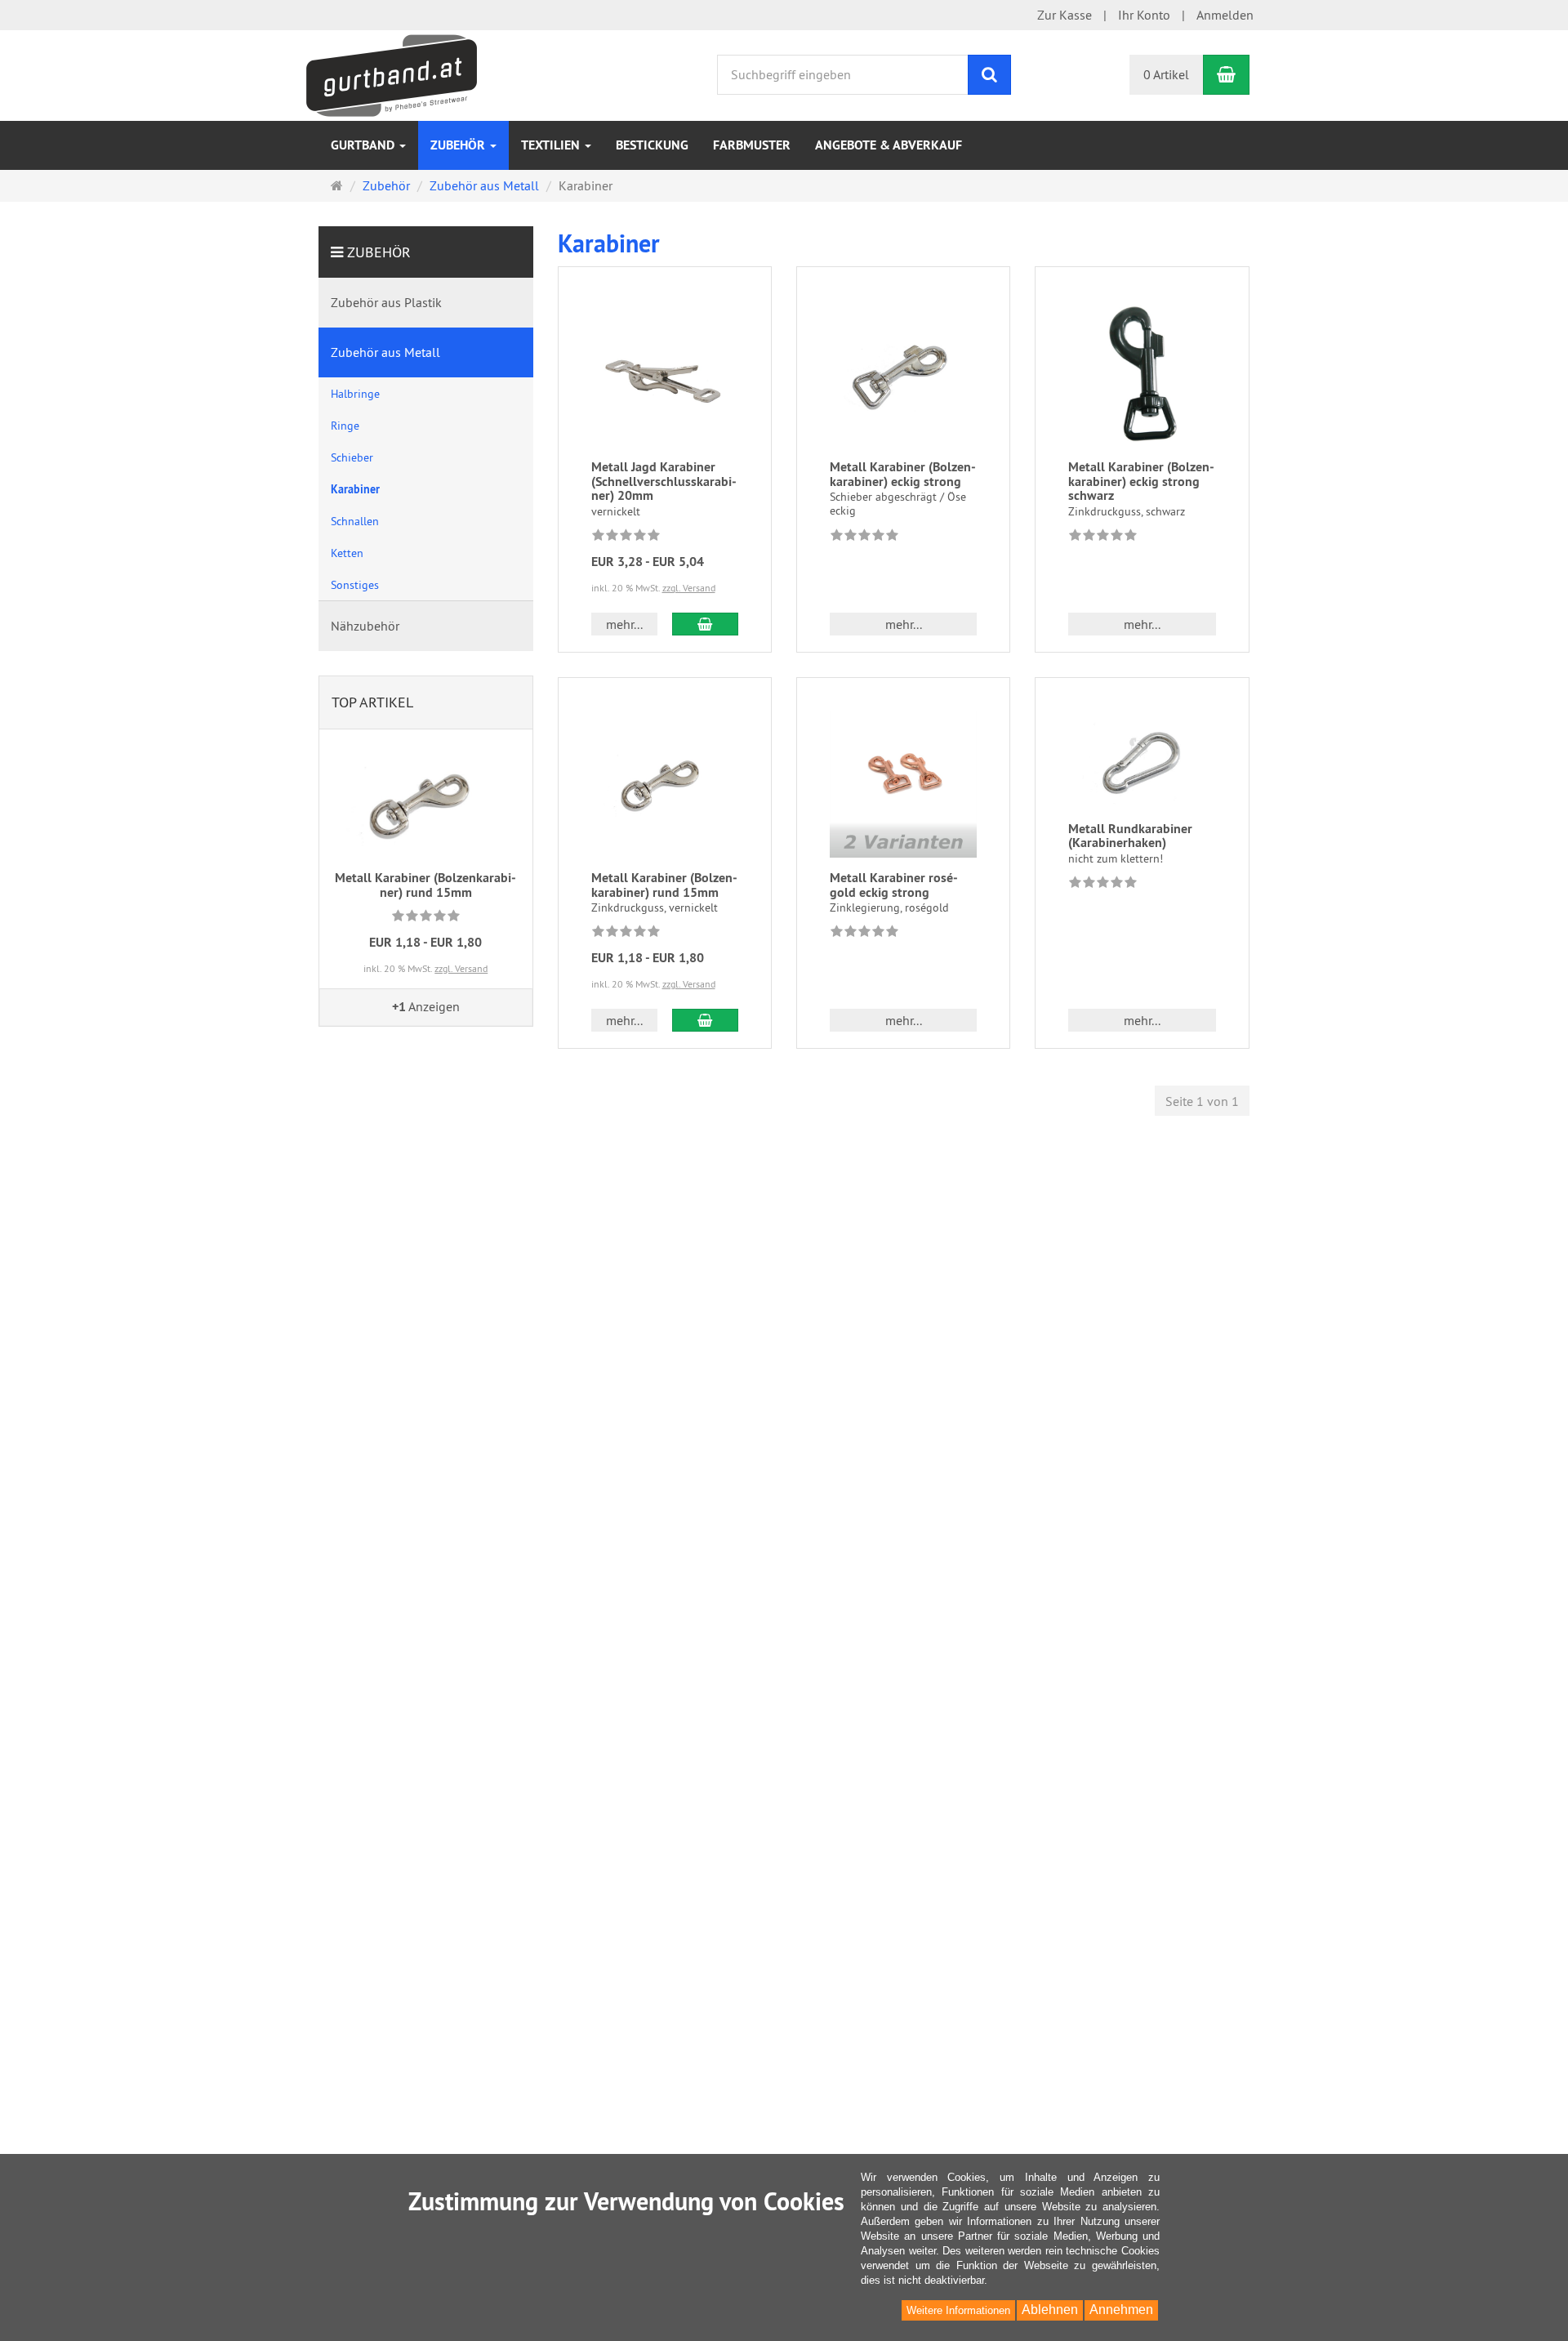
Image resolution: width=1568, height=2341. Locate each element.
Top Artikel (372, 702)
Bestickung (652, 145)
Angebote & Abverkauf (889, 145)
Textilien (552, 145)
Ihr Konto (1144, 15)
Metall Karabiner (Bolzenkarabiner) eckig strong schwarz (1141, 481)
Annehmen (1121, 2310)
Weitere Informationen (958, 2310)
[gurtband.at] (392, 74)
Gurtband (364, 145)
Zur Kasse (1065, 15)
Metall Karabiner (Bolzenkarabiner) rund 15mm (664, 885)
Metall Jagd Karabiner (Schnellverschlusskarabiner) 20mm (664, 481)
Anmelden (1225, 15)
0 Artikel (1166, 74)
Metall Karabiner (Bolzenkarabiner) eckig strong (903, 474)
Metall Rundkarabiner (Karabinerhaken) (1130, 836)
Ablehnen (1050, 2310)
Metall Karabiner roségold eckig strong (894, 885)
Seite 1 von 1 (1202, 1101)
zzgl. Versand (689, 588)
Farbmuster (752, 145)
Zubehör (459, 145)
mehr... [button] (624, 624)
